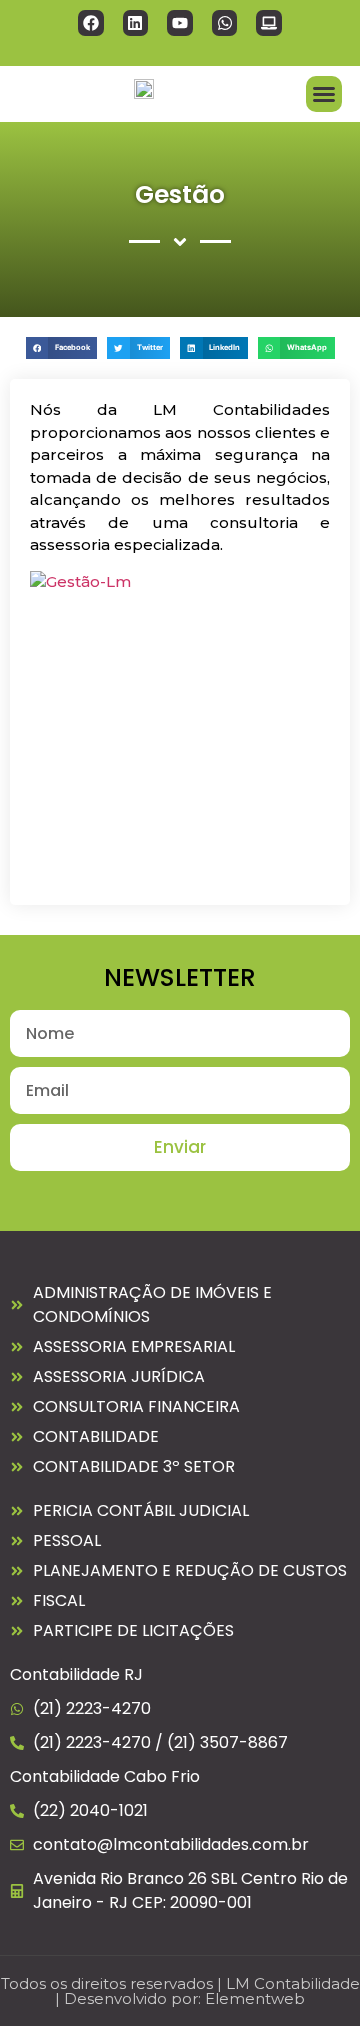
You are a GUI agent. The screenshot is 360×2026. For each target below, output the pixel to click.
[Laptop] (269, 23)
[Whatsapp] (225, 23)
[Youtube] (180, 23)
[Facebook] (91, 23)
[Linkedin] (136, 23)
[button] (324, 94)
